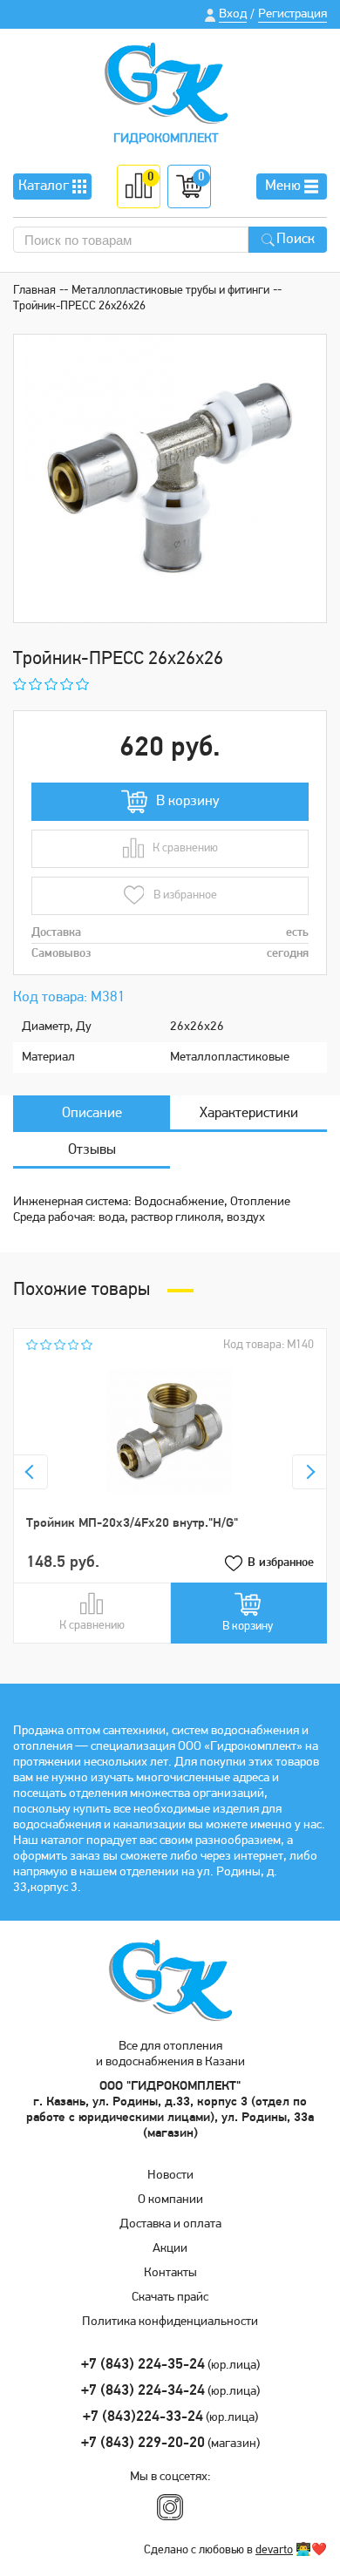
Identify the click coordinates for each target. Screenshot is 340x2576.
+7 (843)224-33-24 (143, 2417)
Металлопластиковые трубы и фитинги (170, 291)
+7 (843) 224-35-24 (143, 2365)
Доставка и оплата (170, 2224)
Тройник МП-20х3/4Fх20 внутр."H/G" (132, 1524)
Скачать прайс (170, 2298)
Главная (34, 291)
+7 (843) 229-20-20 (143, 2443)
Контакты (170, 2273)
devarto (274, 2550)
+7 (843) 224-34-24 (143, 2391)
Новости (170, 2176)
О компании (170, 2200)
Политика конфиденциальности (170, 2322)
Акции (170, 2249)
